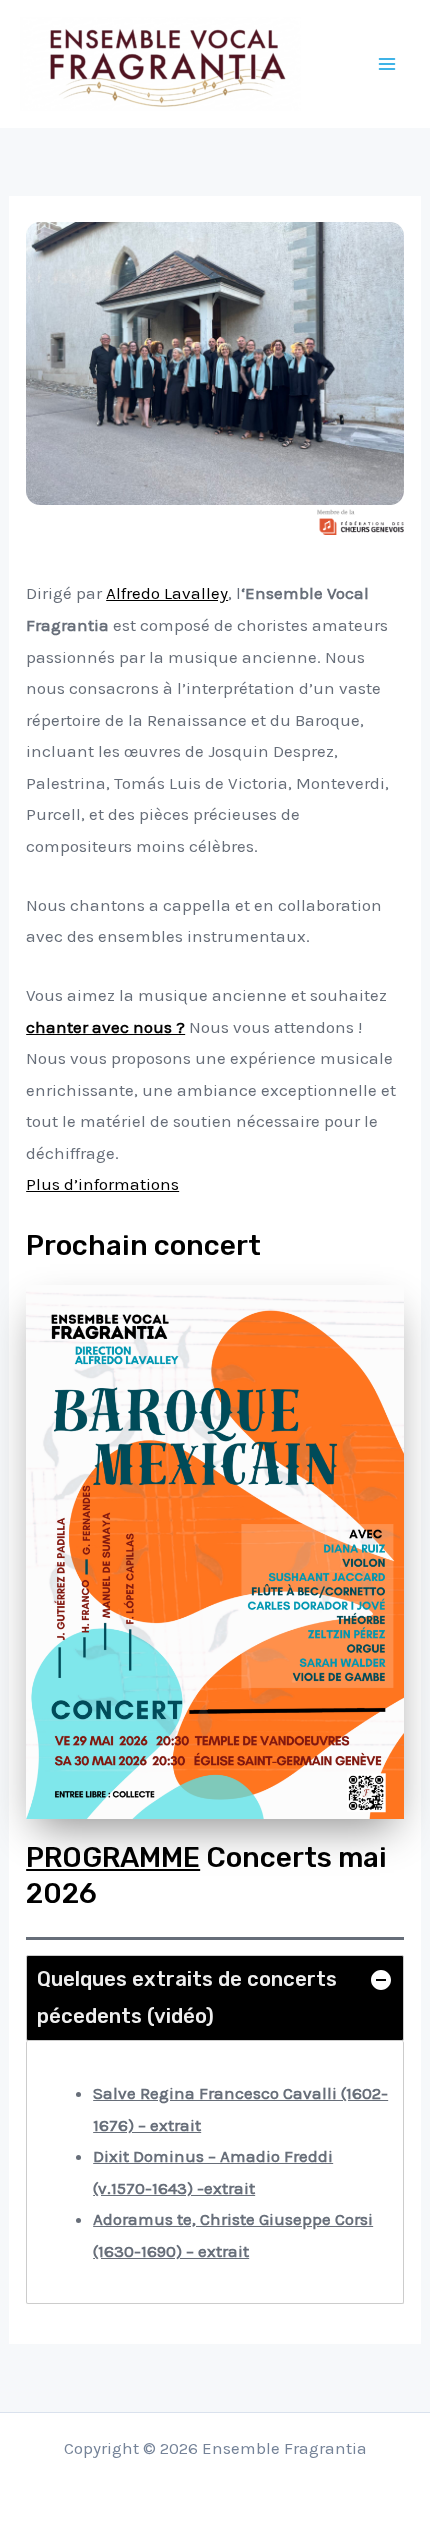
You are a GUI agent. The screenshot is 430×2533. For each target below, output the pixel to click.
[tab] (215, 1997)
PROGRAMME (113, 1857)
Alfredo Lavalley (167, 593)
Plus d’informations (102, 1184)
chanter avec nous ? (105, 1027)
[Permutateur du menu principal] (388, 64)
